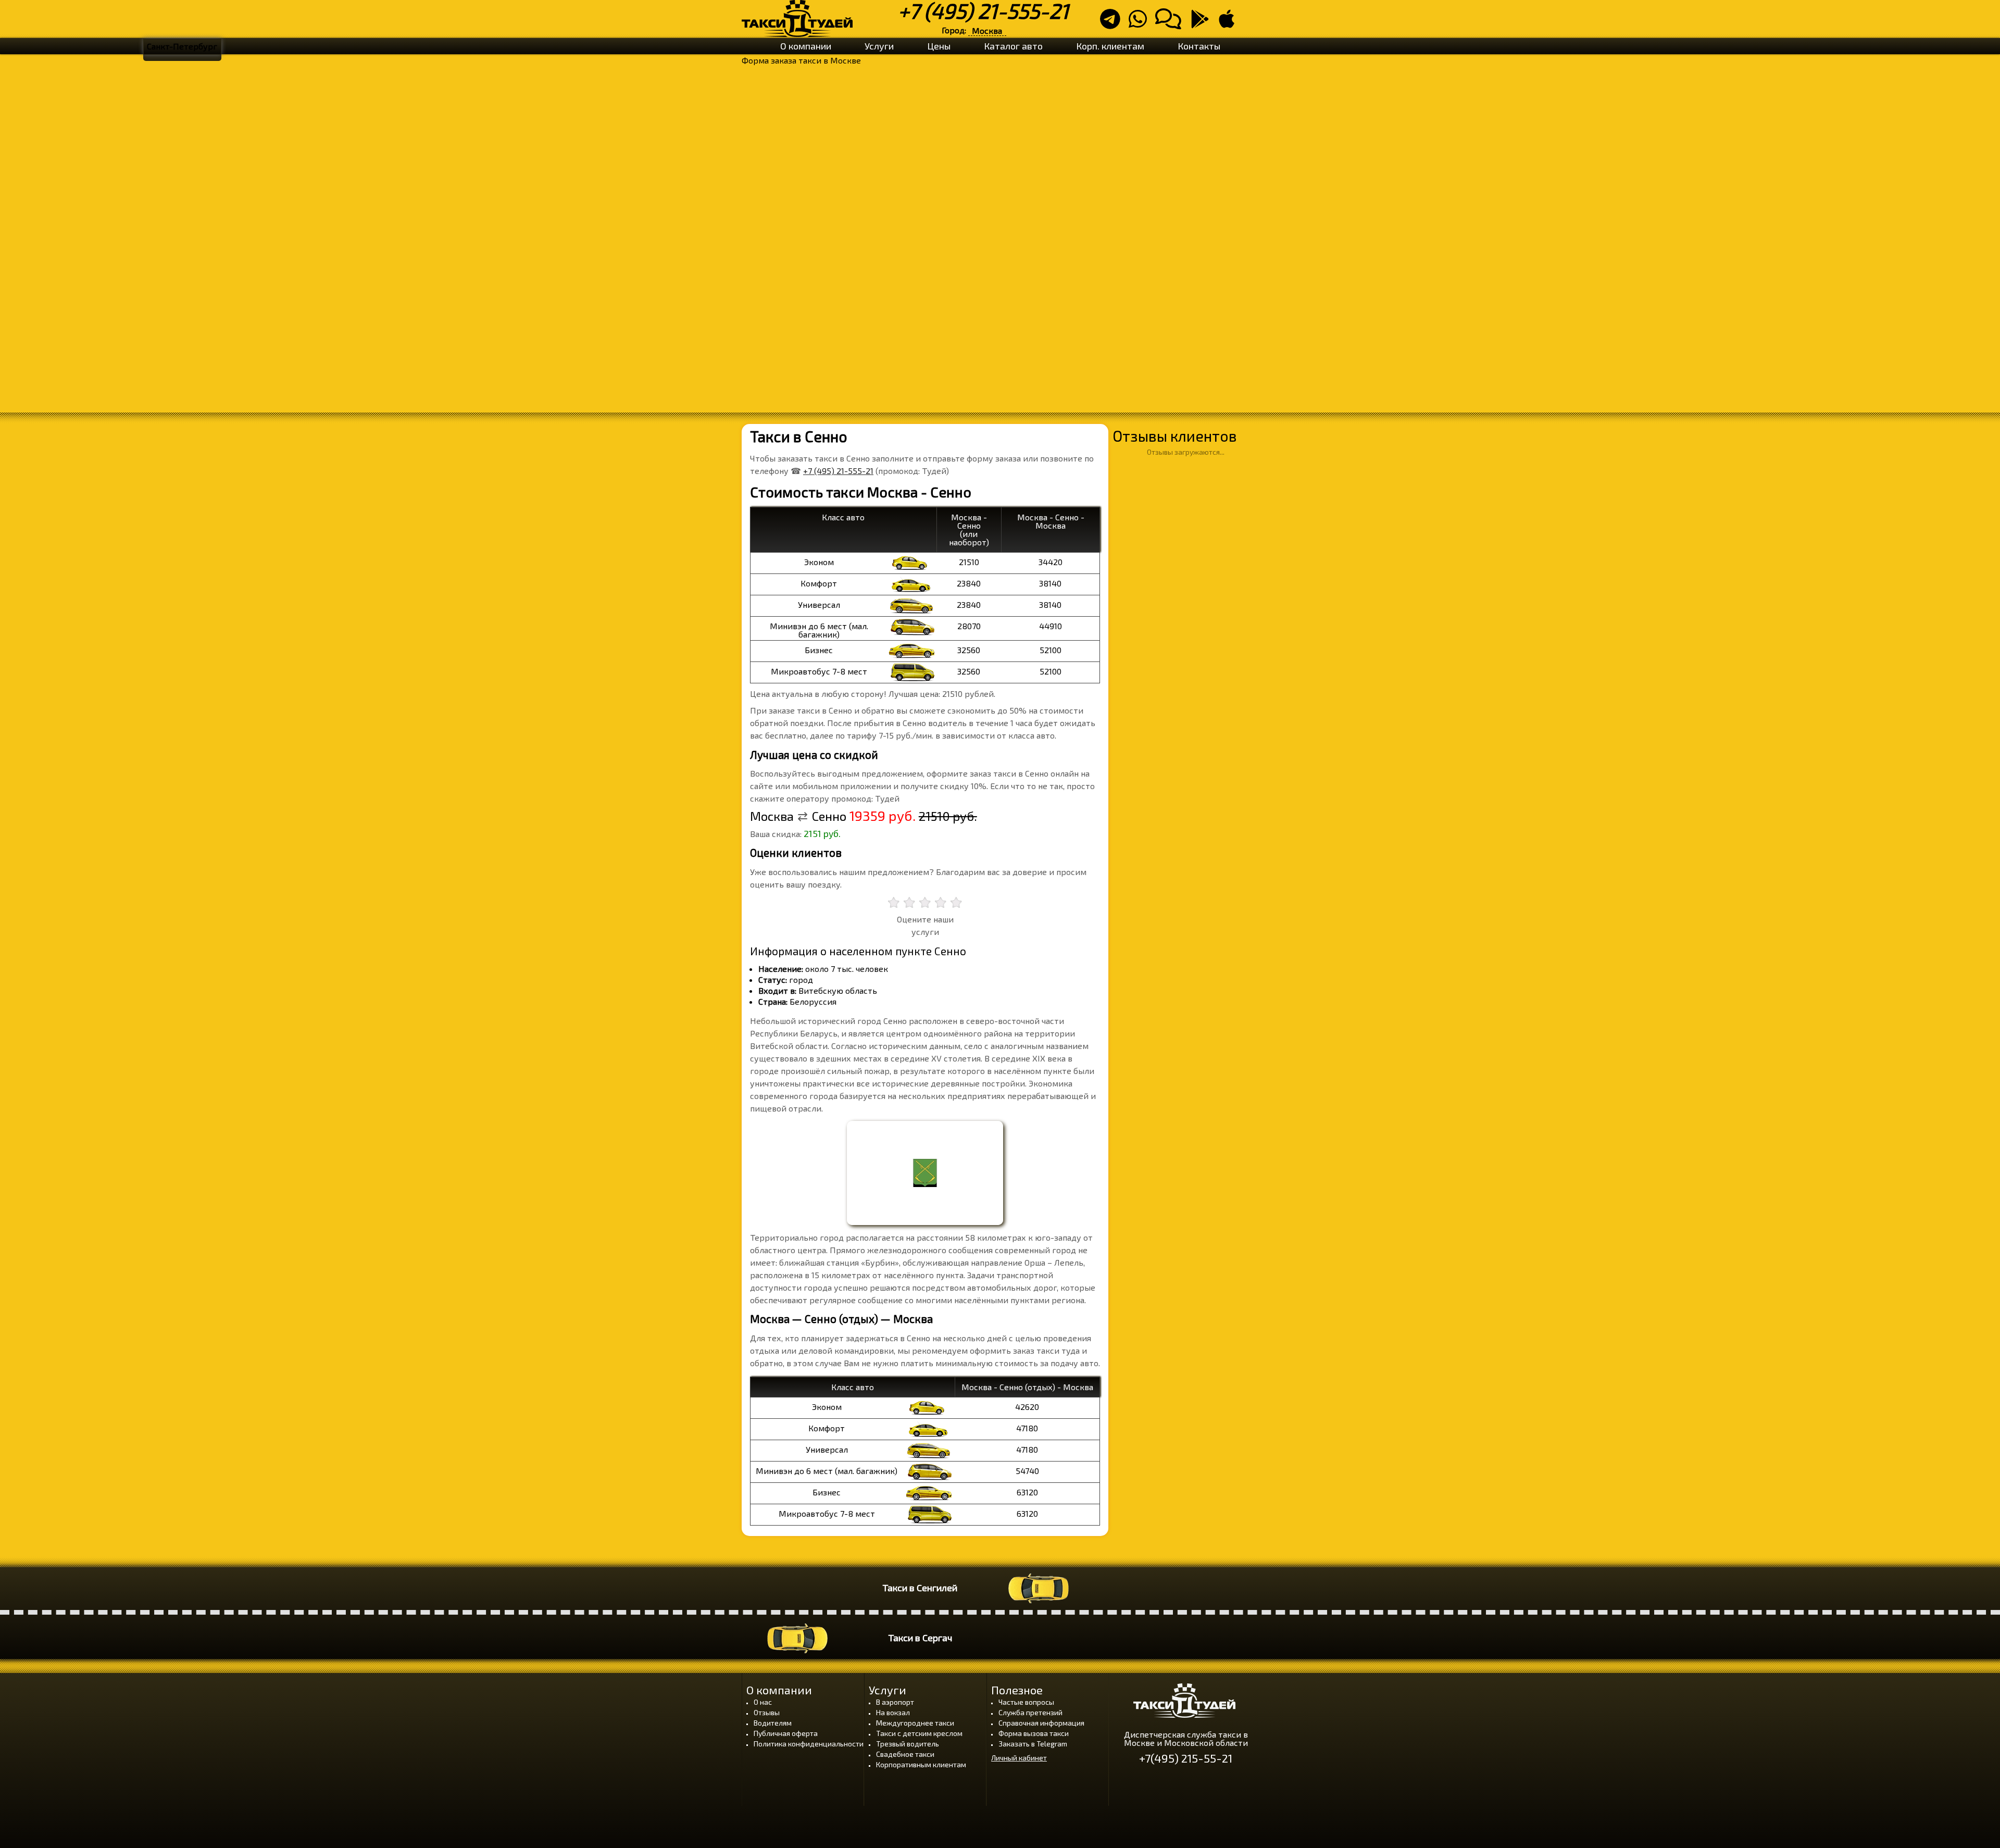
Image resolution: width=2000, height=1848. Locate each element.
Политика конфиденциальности (809, 1744)
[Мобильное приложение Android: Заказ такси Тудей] (1203, 23)
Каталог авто (1013, 46)
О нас (763, 1702)
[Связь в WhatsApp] (1141, 23)
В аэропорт (895, 1702)
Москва (987, 30)
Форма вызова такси (1034, 1733)
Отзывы (767, 1712)
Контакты (1199, 46)
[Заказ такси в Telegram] (1113, 23)
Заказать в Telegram (1033, 1744)
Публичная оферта (786, 1733)
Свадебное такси (905, 1754)
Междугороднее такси (915, 1723)
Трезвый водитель (908, 1744)
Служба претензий (1030, 1712)
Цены (939, 46)
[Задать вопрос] (1171, 23)
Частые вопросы (1026, 1702)
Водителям (773, 1723)
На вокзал (893, 1712)
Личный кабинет (1019, 1758)
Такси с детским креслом (919, 1733)
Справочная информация (1041, 1723)
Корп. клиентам (1110, 46)
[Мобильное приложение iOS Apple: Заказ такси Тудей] (1230, 23)
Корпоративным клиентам (921, 1764)
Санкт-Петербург (182, 46)
